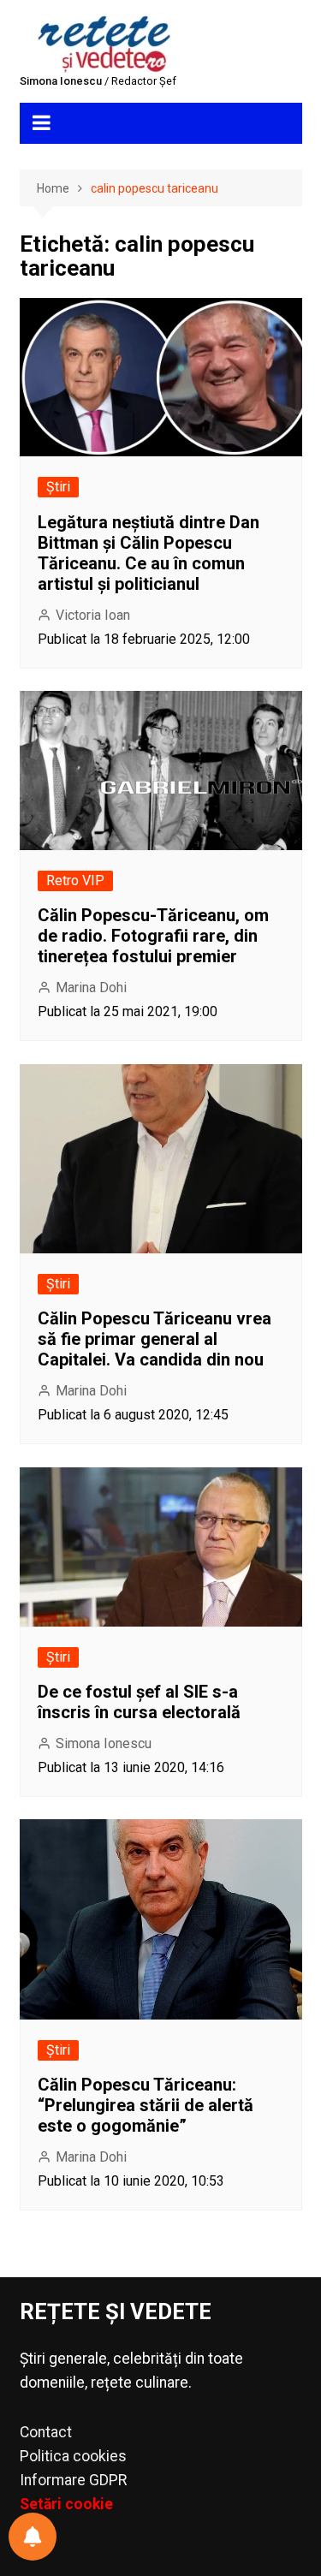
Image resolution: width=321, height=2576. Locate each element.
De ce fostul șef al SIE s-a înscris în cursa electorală (139, 1702)
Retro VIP (75, 880)
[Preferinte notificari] (33, 2537)
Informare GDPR (73, 2480)
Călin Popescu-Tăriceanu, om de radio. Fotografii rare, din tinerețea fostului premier (153, 936)
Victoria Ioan (93, 615)
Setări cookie (66, 2504)
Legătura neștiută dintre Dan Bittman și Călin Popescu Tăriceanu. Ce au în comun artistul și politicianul (149, 553)
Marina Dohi (91, 988)
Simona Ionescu (104, 1743)
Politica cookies (73, 2456)
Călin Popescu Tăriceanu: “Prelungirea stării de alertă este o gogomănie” (146, 2105)
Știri (58, 487)
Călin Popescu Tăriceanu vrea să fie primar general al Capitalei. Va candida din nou (155, 1339)
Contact (46, 2432)
